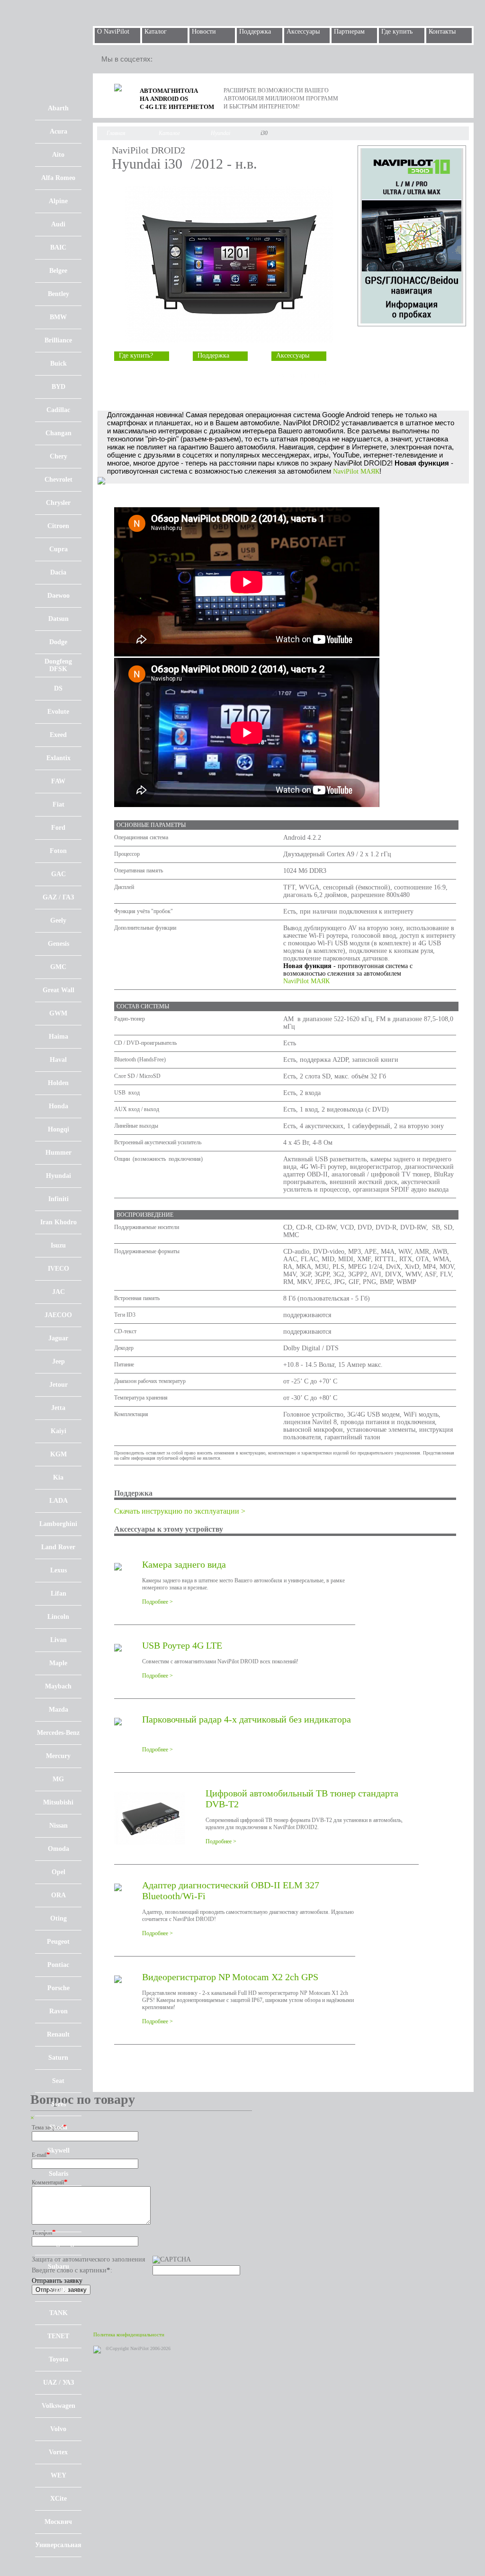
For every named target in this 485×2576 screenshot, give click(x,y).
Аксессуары (303, 31)
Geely (58, 920)
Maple (58, 1663)
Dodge (58, 642)
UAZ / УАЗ (58, 2383)
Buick (58, 364)
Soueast (58, 2220)
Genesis (58, 944)
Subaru (58, 2266)
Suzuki (58, 2290)
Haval (58, 1060)
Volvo (58, 2429)
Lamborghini (58, 1524)
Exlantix (58, 758)
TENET (58, 2336)
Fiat (58, 804)
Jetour (58, 1385)
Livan (58, 1640)
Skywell (58, 2150)
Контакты (442, 31)
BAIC (58, 247)
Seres (58, 2104)
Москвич (58, 2522)
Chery (58, 456)
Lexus (58, 1570)
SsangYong (58, 2243)
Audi (58, 224)
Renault (58, 2034)
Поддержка (255, 31)
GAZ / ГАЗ (58, 897)
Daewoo (58, 596)
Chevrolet (58, 480)
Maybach (58, 1686)
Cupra (58, 549)
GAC (58, 874)
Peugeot (58, 1942)
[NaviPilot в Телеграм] (167, 59)
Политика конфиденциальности (129, 2334)
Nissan (58, 1826)
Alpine (58, 201)
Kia (58, 1477)
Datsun (58, 619)
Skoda (58, 2127)
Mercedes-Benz (58, 1733)
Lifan (58, 1593)
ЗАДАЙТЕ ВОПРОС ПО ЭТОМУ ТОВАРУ (305, 380)
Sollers (58, 2197)
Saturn (58, 2058)
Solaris (58, 2174)
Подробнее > (157, 1602)
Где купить (397, 31)
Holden (58, 1083)
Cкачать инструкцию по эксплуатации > (180, 1511)
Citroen (58, 526)
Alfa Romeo (58, 178)
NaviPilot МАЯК (356, 471)
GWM (58, 1013)
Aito (58, 155)
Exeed (58, 735)
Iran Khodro (58, 1222)
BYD (58, 387)
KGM (58, 1454)
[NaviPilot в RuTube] (188, 59)
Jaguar (58, 1338)
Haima (58, 1037)
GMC (58, 967)
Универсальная (58, 2545)
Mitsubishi (58, 1802)
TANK (58, 2313)
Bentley (58, 294)
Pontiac (58, 1965)
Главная (116, 133)
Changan (58, 433)
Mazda (58, 1710)
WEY (58, 2475)
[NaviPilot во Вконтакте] (209, 59)
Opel (58, 1872)
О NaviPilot (113, 31)
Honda (58, 1106)
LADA (58, 1501)
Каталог (156, 31)
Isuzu (58, 1245)
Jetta (58, 1408)
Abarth (58, 108)
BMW (58, 317)
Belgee (58, 271)
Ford (58, 828)
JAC (58, 1292)
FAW (58, 781)
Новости (204, 31)
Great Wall (58, 990)
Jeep (58, 1361)
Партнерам (349, 31)
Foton (58, 851)
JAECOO (58, 1315)
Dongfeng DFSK (58, 665)
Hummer (58, 1153)
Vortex (58, 2452)
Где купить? (136, 355)
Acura (58, 131)
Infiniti (58, 1199)
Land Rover (58, 1547)
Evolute (58, 712)
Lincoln (58, 1617)
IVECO (58, 1269)
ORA (58, 1895)
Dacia (58, 572)
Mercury (58, 1756)
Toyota (58, 2359)
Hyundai (58, 1176)
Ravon (58, 2011)
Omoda (58, 1849)
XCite (58, 2499)
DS (58, 688)
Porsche (58, 1988)
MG (58, 1779)
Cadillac (58, 410)
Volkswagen (58, 2406)
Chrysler (58, 503)
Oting (58, 1918)
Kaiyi (58, 1431)
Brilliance (58, 340)
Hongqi (58, 1129)
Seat (58, 2081)
